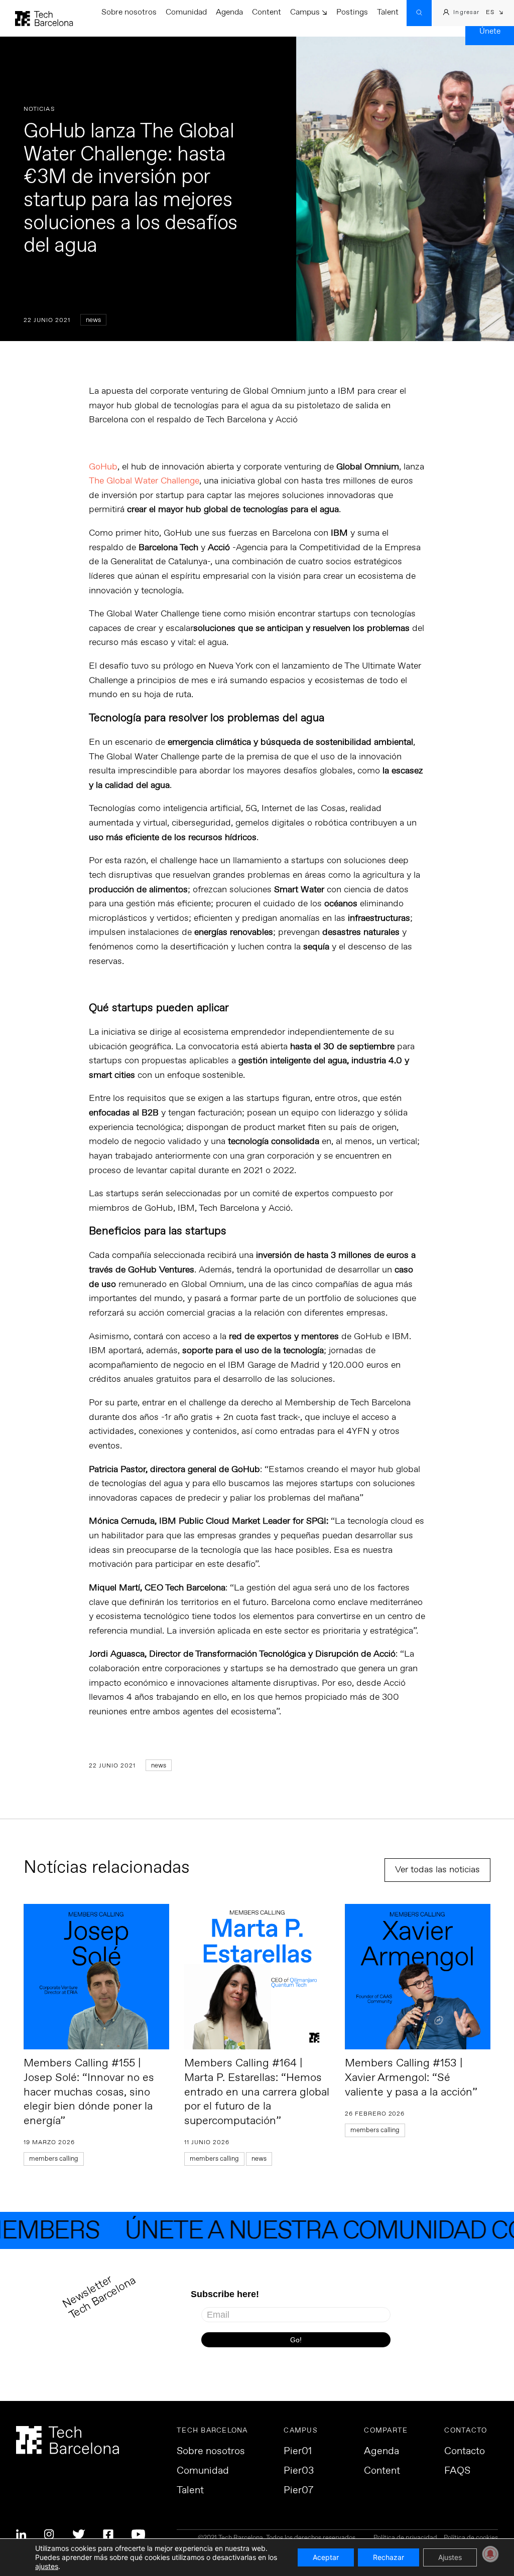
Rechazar (389, 2557)
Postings (352, 12)
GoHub (103, 467)
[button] (495, 13)
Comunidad (186, 12)
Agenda (229, 12)
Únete (490, 31)
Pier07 (298, 2491)
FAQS (457, 2471)
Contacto (465, 2452)
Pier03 (299, 2471)
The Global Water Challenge (144, 481)
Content (267, 12)
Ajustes (450, 2557)
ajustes (47, 2566)
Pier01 (298, 2452)
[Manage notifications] (490, 2554)
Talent (388, 12)
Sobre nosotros (129, 12)
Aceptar (326, 2557)
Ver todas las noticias (437, 1870)
